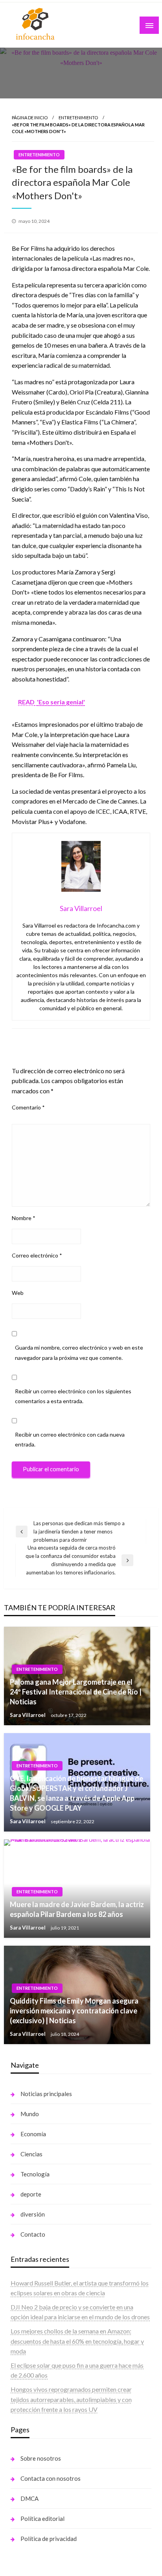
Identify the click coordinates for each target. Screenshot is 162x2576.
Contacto (33, 2234)
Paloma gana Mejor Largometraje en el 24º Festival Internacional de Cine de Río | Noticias (76, 1692)
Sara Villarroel (28, 1715)
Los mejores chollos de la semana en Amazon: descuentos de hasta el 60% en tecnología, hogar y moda (77, 2341)
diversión (33, 2214)
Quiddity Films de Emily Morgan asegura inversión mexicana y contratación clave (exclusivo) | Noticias (74, 2011)
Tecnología (35, 2174)
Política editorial (42, 2519)
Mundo (30, 2114)
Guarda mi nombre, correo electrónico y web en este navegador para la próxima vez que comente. (79, 1352)
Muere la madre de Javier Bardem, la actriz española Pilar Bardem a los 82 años (77, 1909)
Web (18, 1293)
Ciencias (31, 2154)
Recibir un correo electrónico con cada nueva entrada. (70, 1439)
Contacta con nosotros (51, 2478)
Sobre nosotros (41, 2458)
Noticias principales (46, 2094)
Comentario (28, 1107)
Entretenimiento (78, 118)
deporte (31, 2194)
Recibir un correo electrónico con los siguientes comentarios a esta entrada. (73, 1396)
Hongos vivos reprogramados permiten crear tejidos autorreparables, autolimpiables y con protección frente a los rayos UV (71, 2399)
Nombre (24, 1218)
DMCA (29, 2498)
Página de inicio (30, 118)
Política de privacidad (49, 2539)
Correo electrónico (37, 1255)
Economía (33, 2134)
